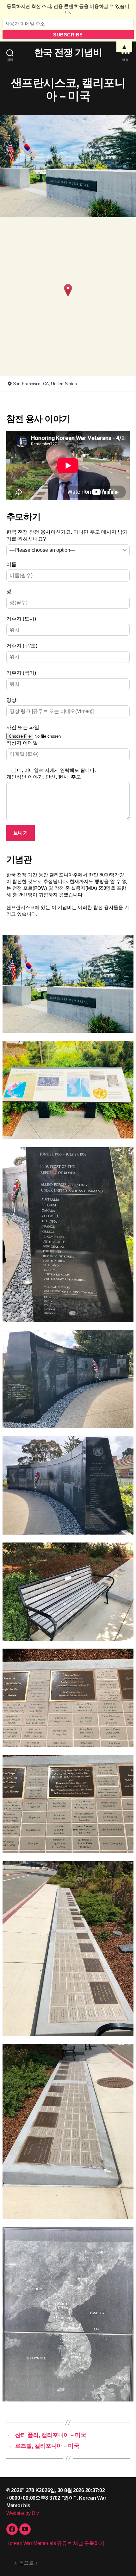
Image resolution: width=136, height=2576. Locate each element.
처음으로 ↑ (26, 2563)
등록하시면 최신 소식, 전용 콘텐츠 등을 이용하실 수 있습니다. (68, 9)
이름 (11, 564)
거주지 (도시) (21, 619)
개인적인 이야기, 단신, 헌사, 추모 (44, 777)
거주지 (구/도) (22, 646)
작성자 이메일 (22, 743)
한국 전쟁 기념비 (68, 53)
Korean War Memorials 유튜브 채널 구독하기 (55, 2543)
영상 (11, 700)
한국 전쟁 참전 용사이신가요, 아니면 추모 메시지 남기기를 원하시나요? (67, 535)
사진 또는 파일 (23, 727)
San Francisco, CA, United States (45, 384)
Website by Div (23, 2513)
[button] (68, 290)
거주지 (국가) (21, 673)
